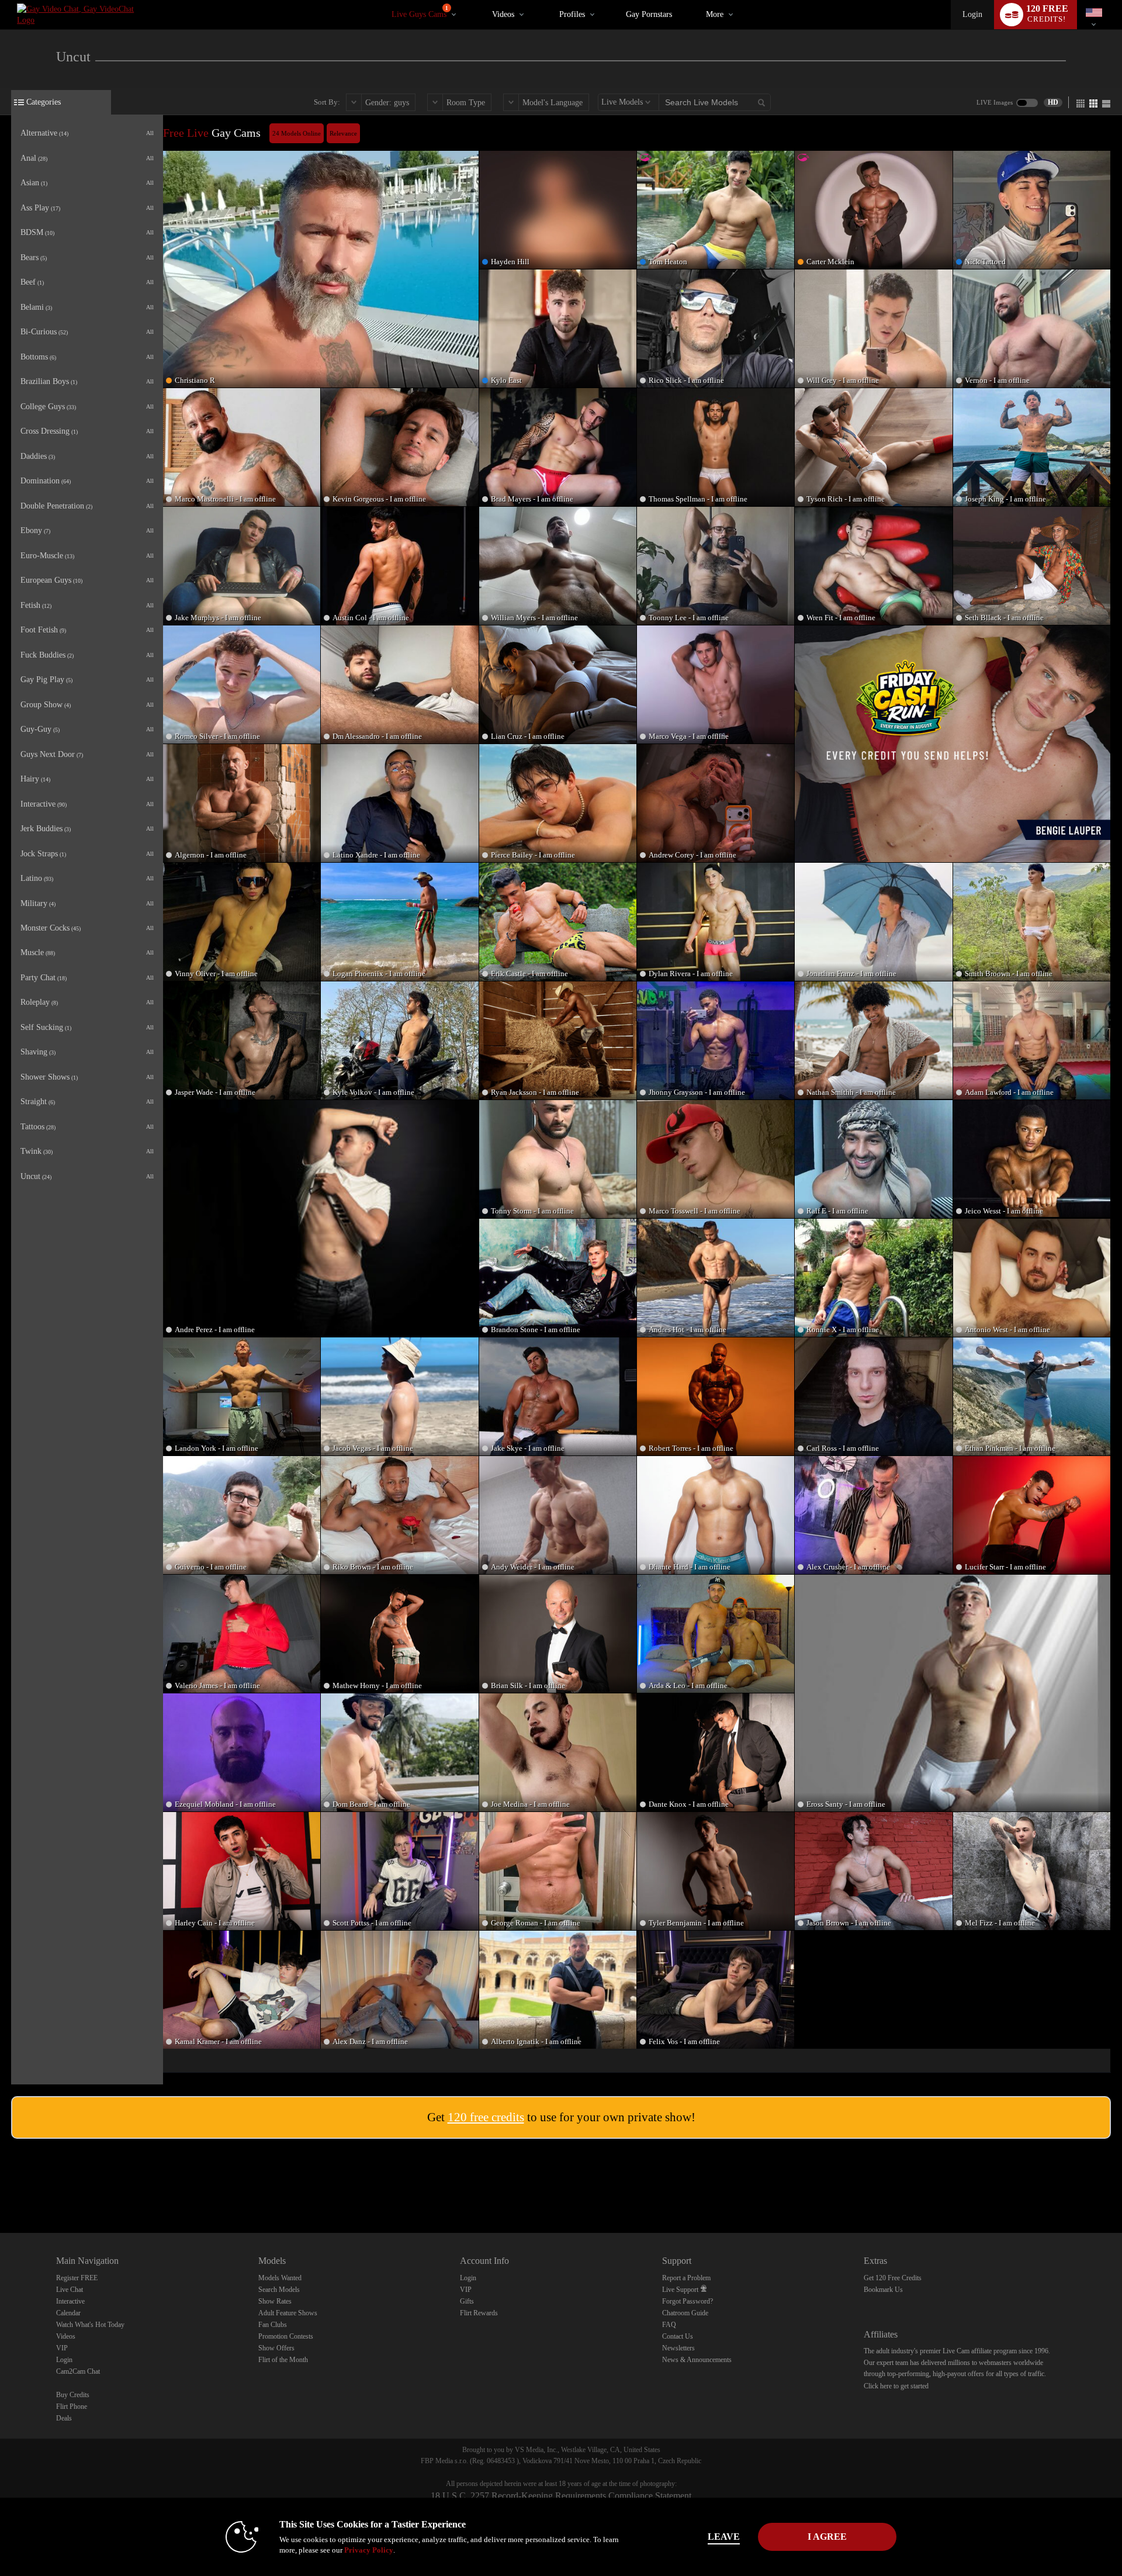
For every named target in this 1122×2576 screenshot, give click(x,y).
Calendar (68, 2313)
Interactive (70, 2301)
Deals (64, 2418)
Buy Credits (73, 2395)
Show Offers (276, 2348)
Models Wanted (280, 2278)
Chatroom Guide (685, 2313)
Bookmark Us (883, 2290)
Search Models (279, 2290)
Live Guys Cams (420, 12)
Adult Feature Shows (288, 2313)
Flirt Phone (72, 2406)
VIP (62, 2348)
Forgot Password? (688, 2301)
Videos (503, 14)
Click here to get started (896, 2386)
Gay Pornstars (649, 14)
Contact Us (678, 2336)
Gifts (467, 2301)
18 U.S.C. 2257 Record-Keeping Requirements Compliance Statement (561, 2496)
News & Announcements (697, 2360)
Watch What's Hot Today (90, 2325)
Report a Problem (686, 2278)
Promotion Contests (286, 2336)
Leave (724, 2537)
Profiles (572, 14)
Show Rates (275, 2301)
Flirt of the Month (283, 2360)
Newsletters (678, 2348)
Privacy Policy (369, 2550)
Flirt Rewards (479, 2313)
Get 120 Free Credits (893, 2278)
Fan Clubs (273, 2325)
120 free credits (486, 2117)
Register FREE (77, 2278)
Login (972, 14)
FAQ (669, 2325)
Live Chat (70, 2290)
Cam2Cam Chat (78, 2371)
